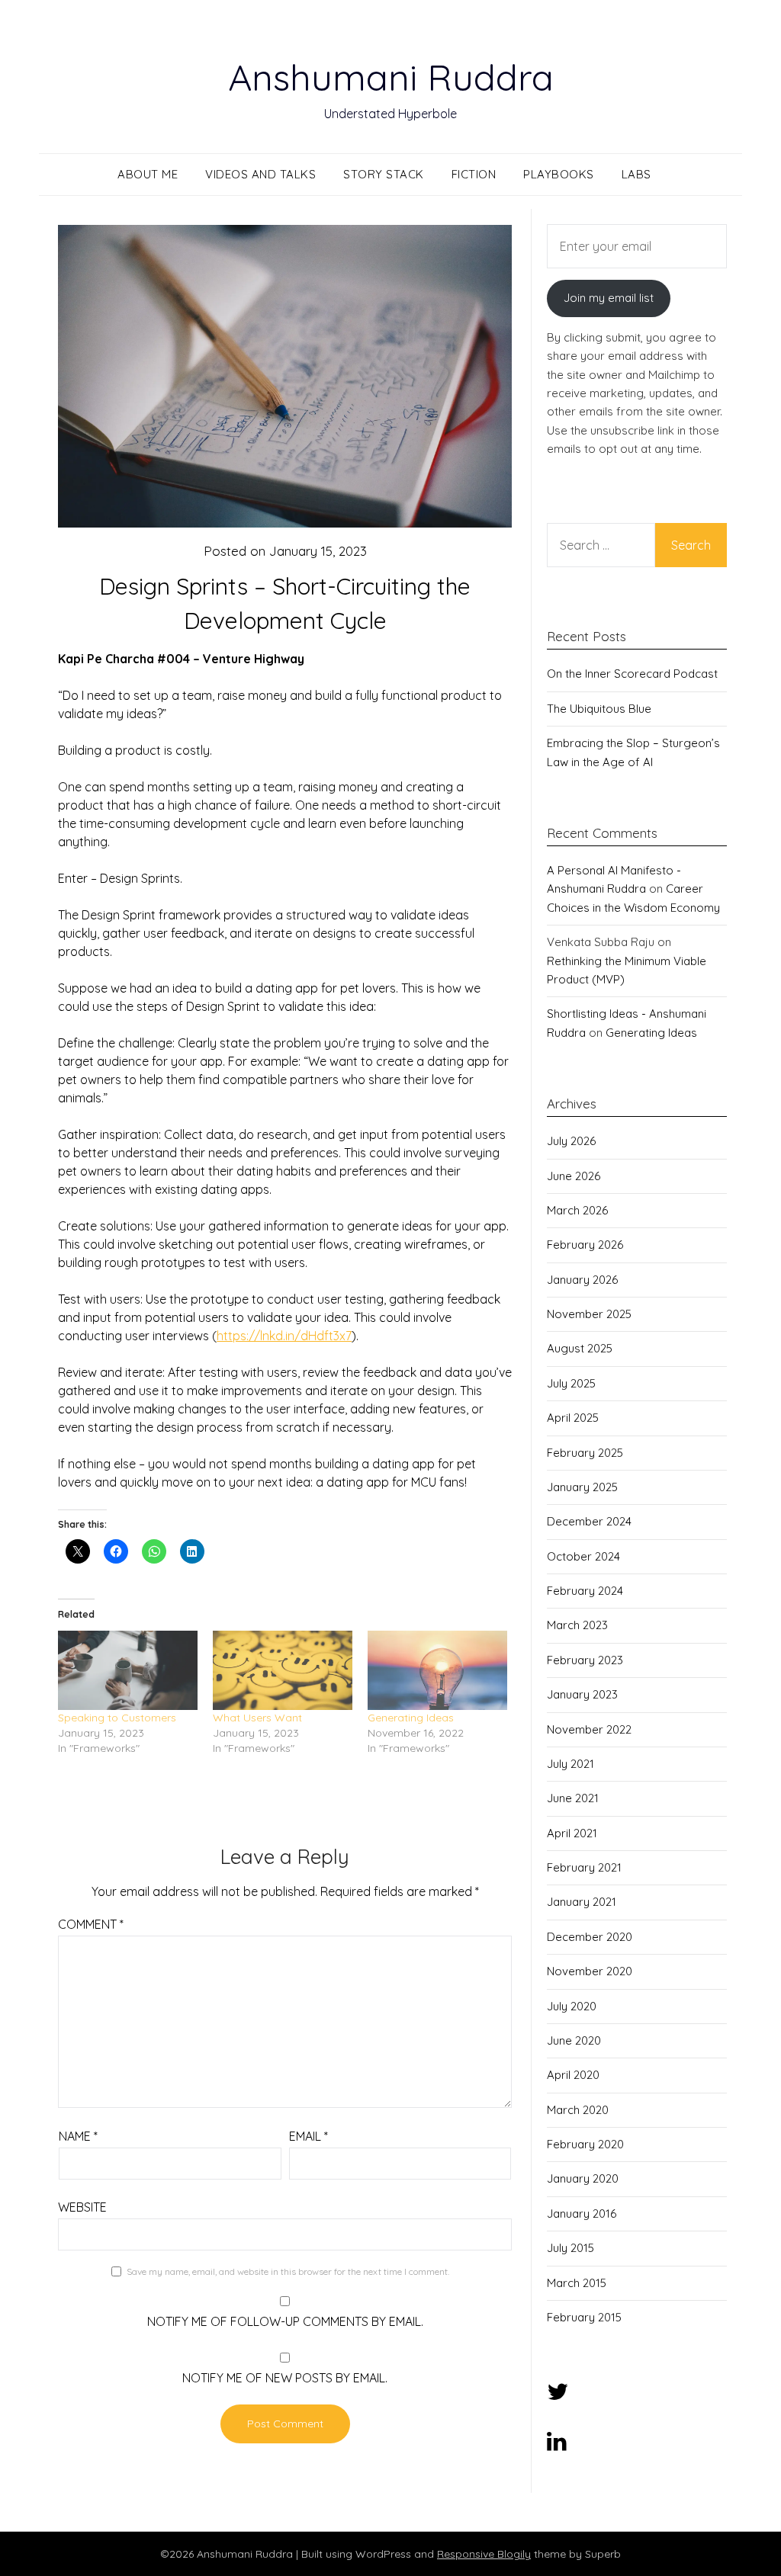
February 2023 (585, 1660)
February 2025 (585, 1453)
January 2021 (582, 1902)
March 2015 (577, 2283)
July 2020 (572, 2006)
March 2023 (577, 1625)
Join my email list (609, 298)
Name (78, 2136)
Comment (91, 1924)
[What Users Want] (283, 1671)
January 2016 (582, 2213)
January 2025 (582, 1487)
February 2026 (585, 1245)
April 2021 (572, 1833)
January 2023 (582, 1694)
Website (82, 2207)
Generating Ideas (411, 1718)
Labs (636, 174)
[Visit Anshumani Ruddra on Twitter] (558, 2396)
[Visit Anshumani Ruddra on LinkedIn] (557, 2445)
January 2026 (582, 1280)
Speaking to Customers (117, 1718)
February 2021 (584, 1867)
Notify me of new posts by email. (285, 2378)
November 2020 (590, 1971)
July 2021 (570, 1764)
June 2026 (574, 1176)
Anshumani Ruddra (391, 77)
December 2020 (590, 1937)
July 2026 (571, 1141)
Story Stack (384, 174)
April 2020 (573, 2075)
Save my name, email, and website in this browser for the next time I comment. (288, 2271)
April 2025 (573, 1418)
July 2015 (570, 2248)
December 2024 (589, 1521)
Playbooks (559, 174)
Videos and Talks (260, 174)
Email (309, 2136)
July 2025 (571, 1383)
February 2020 (585, 2144)
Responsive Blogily (484, 2554)
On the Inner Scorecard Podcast (632, 674)
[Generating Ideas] (437, 1671)
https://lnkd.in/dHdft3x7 (284, 1336)
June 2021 (573, 1798)
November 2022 (589, 1729)
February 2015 (584, 2317)
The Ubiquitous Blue (599, 709)
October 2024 (583, 1556)
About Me (148, 174)
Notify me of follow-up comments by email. (285, 2321)
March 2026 (577, 1210)
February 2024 (585, 1591)
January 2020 (583, 2178)
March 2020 (578, 2110)
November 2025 (589, 1314)
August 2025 (580, 1348)
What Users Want (257, 1718)
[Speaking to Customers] (128, 1671)
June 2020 (574, 2040)
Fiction (474, 174)
